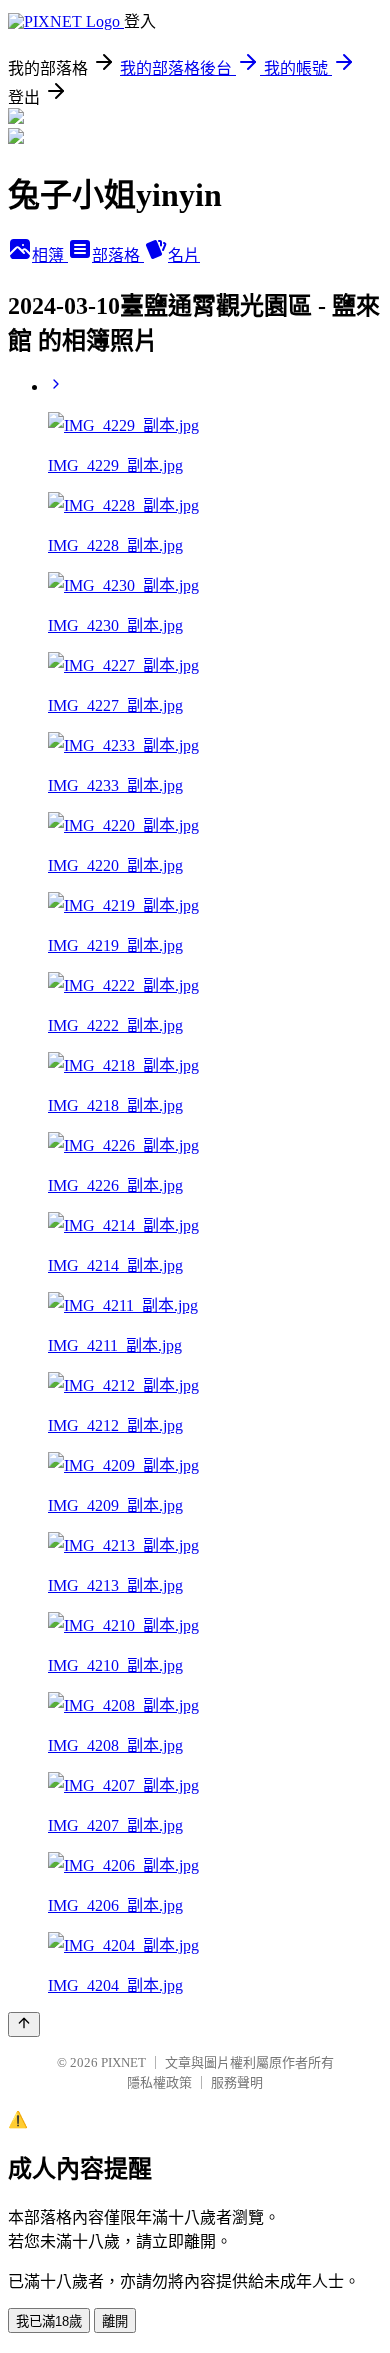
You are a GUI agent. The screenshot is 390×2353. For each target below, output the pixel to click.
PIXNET (123, 2062)
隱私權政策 (159, 2082)
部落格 (118, 255)
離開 (115, 2321)
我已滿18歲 (49, 2321)
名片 (184, 255)
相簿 (50, 255)
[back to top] (24, 2024)
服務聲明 (237, 2082)
